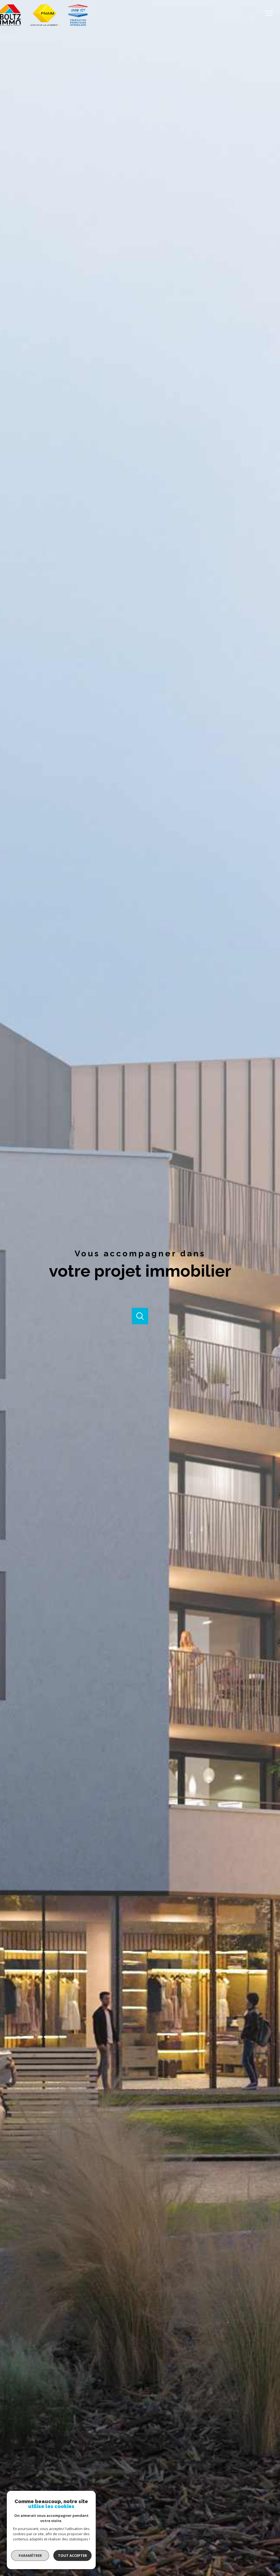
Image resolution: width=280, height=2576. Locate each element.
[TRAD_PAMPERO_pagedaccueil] (44, 25)
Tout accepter (72, 2555)
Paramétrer (30, 2555)
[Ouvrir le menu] (271, 13)
